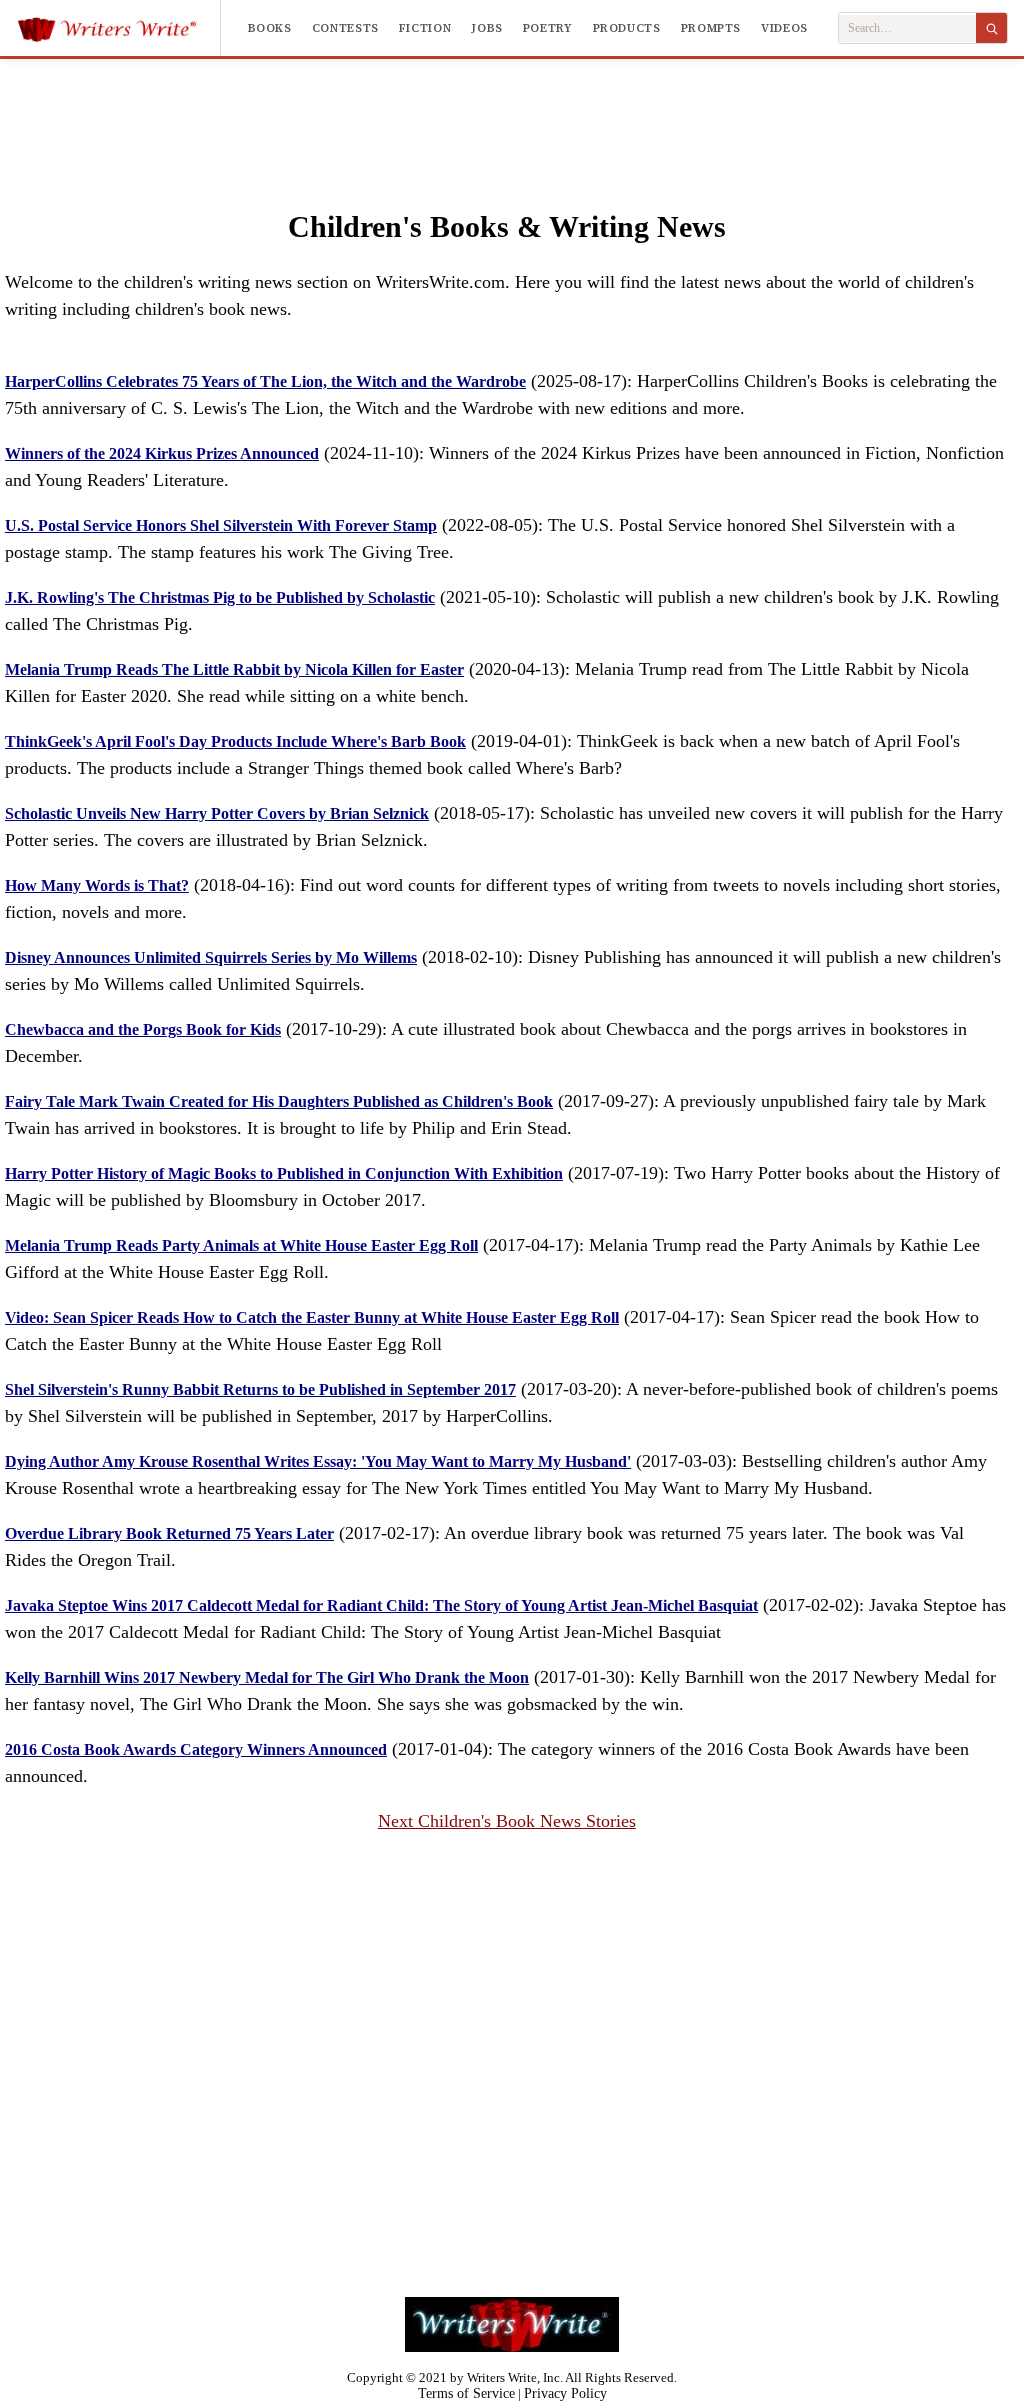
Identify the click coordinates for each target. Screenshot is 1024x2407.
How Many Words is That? (97, 885)
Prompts (711, 28)
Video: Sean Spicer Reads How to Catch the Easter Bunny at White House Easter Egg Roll (312, 1317)
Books (270, 28)
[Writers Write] (118, 28)
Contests (345, 28)
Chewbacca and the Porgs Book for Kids (143, 1029)
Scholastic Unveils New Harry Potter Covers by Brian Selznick (217, 813)
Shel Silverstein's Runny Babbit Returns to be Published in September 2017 (260, 1389)
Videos (784, 28)
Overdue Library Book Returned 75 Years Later (169, 1533)
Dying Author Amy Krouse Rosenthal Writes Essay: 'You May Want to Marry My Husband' (318, 1461)
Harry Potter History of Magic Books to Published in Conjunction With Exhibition (284, 1173)
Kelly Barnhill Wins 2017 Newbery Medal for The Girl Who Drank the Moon (267, 1677)
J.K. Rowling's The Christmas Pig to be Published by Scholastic (220, 597)
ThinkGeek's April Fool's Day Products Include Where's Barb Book (235, 741)
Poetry (548, 28)
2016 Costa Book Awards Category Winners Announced (196, 1749)
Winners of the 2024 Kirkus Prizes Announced (162, 453)
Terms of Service (466, 2393)
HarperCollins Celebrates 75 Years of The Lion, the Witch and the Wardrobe (265, 381)
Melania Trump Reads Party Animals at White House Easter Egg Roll (241, 1245)
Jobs (487, 28)
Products (627, 28)
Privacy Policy (565, 2393)
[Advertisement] (512, 114)
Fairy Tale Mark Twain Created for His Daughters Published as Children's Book (279, 1101)
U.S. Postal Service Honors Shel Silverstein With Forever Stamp (221, 525)
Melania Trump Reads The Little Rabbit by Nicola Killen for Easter (234, 669)
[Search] (991, 28)
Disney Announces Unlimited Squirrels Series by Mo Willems (211, 957)
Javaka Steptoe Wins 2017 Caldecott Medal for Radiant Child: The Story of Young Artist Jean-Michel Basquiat (381, 1605)
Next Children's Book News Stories (507, 1821)
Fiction (425, 28)
